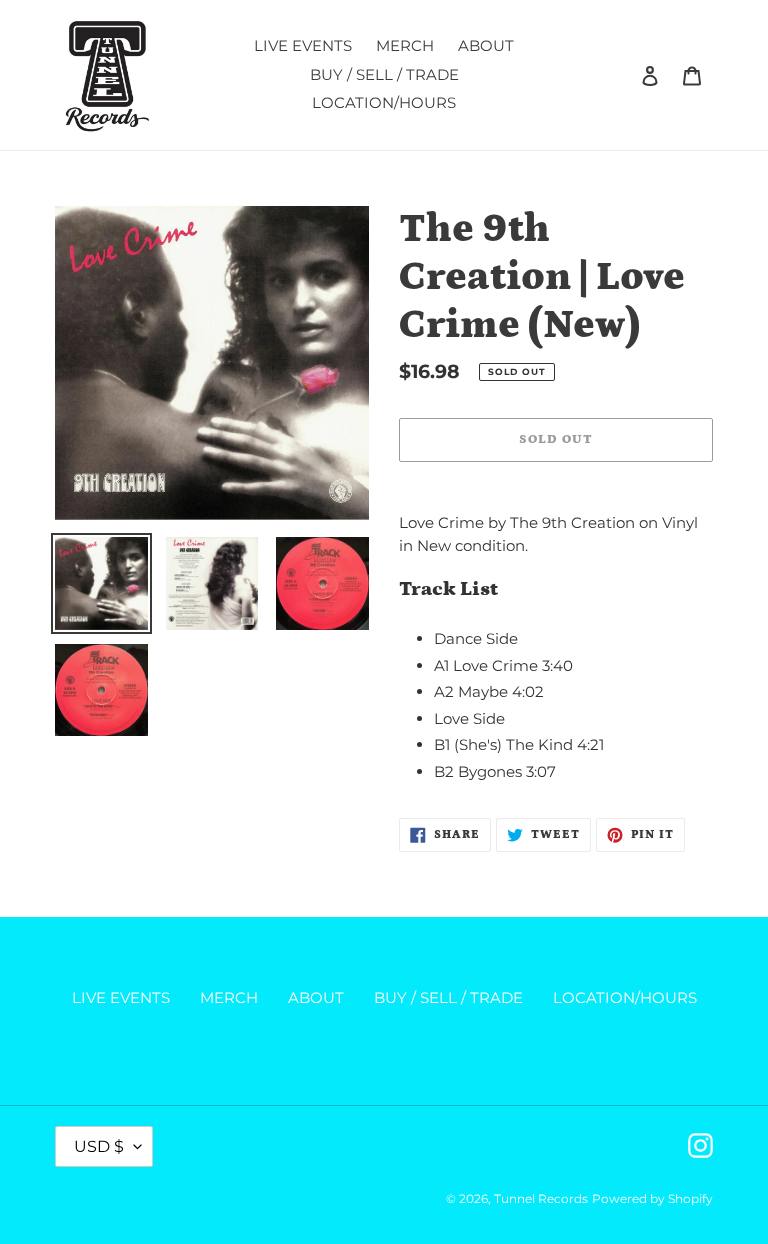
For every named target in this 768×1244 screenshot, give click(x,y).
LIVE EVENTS (121, 997)
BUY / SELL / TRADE (448, 997)
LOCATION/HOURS (625, 997)
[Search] (623, 75)
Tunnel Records (541, 1198)
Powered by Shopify (652, 1198)
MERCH (229, 997)
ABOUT (316, 997)
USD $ (99, 1146)
